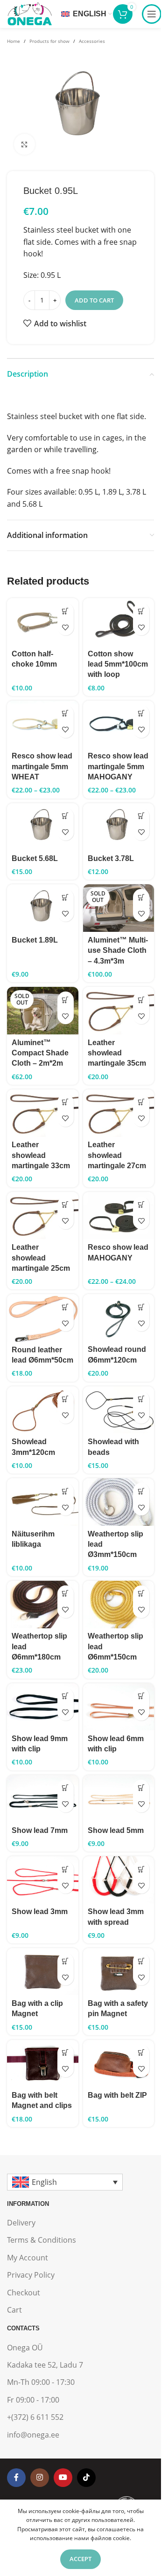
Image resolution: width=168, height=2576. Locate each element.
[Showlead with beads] (119, 1410)
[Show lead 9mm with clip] (43, 1707)
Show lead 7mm (40, 1830)
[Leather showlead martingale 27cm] (119, 1113)
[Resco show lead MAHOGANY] (119, 1216)
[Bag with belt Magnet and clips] (43, 2063)
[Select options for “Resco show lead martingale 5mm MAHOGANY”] (141, 713)
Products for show (49, 41)
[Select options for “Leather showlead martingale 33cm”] (66, 1102)
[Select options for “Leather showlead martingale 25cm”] (66, 1205)
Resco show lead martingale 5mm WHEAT (42, 766)
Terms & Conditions (42, 2240)
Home (14, 41)
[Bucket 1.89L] (43, 908)
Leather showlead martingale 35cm (117, 1053)
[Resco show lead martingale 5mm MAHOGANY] (119, 724)
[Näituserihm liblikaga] (43, 1502)
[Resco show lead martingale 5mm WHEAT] (43, 724)
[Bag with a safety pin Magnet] (119, 1972)
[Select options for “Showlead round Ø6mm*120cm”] (141, 1307)
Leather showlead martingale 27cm (117, 1155)
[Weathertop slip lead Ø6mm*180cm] (43, 1605)
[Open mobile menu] (152, 14)
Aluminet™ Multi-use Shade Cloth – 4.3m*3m (118, 951)
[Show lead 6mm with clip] (119, 1707)
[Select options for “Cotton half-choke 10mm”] (66, 611)
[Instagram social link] (40, 2478)
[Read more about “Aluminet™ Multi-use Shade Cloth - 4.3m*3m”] (141, 897)
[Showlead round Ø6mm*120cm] (119, 1318)
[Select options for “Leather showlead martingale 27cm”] (141, 1102)
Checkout (24, 2293)
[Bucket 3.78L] (119, 827)
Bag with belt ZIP (117, 2095)
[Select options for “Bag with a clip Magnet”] (66, 1961)
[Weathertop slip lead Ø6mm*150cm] (119, 1605)
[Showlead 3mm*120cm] (43, 1410)
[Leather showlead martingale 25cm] (43, 1216)
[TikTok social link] (86, 2478)
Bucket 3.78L (111, 858)
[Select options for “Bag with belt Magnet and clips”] (66, 2053)
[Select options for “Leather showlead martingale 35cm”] (141, 1000)
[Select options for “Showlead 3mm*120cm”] (66, 1399)
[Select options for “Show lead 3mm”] (66, 1869)
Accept (80, 2559)
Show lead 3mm (40, 1911)
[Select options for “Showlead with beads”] (141, 1399)
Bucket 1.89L (35, 940)
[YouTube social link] (63, 2478)
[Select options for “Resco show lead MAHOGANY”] (141, 1205)
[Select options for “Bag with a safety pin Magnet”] (141, 1961)
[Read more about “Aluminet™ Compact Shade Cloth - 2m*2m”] (66, 1000)
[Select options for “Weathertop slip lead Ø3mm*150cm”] (141, 1491)
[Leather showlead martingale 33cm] (43, 1113)
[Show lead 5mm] (119, 1799)
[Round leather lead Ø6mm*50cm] (43, 1318)
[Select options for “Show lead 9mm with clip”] (66, 1696)
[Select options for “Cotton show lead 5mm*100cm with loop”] (141, 611)
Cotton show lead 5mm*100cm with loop (118, 664)
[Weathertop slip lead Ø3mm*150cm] (119, 1502)
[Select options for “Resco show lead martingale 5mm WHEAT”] (66, 713)
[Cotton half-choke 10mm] (43, 622)
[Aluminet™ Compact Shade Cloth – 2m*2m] (43, 1011)
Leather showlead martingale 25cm (41, 1258)
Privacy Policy (31, 2275)
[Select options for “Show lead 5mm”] (141, 1788)
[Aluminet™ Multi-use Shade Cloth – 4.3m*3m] (119, 908)
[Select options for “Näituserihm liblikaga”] (66, 1491)
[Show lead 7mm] (43, 1799)
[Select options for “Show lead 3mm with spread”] (141, 1869)
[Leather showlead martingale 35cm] (119, 1011)
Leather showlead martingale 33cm (41, 1155)
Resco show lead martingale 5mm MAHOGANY (118, 766)
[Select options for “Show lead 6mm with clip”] (141, 1696)
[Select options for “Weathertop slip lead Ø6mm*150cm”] (141, 1594)
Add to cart (94, 300)
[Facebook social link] (16, 2478)
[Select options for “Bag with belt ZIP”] (141, 2053)
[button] (66, 816)
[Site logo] (29, 13)
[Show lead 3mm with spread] (119, 1880)
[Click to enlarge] (24, 144)
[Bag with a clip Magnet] (43, 1972)
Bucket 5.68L (35, 858)
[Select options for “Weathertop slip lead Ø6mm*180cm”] (66, 1594)
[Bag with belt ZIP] (119, 2063)
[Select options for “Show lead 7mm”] (66, 1788)
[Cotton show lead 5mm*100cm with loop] (119, 622)
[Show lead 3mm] (43, 1880)
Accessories (92, 41)
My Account (28, 2258)
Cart (14, 2310)
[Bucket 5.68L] (43, 827)
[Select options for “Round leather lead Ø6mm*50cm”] (66, 1307)
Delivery (21, 2223)
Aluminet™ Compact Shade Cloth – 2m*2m (40, 1053)
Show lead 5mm (116, 1830)
